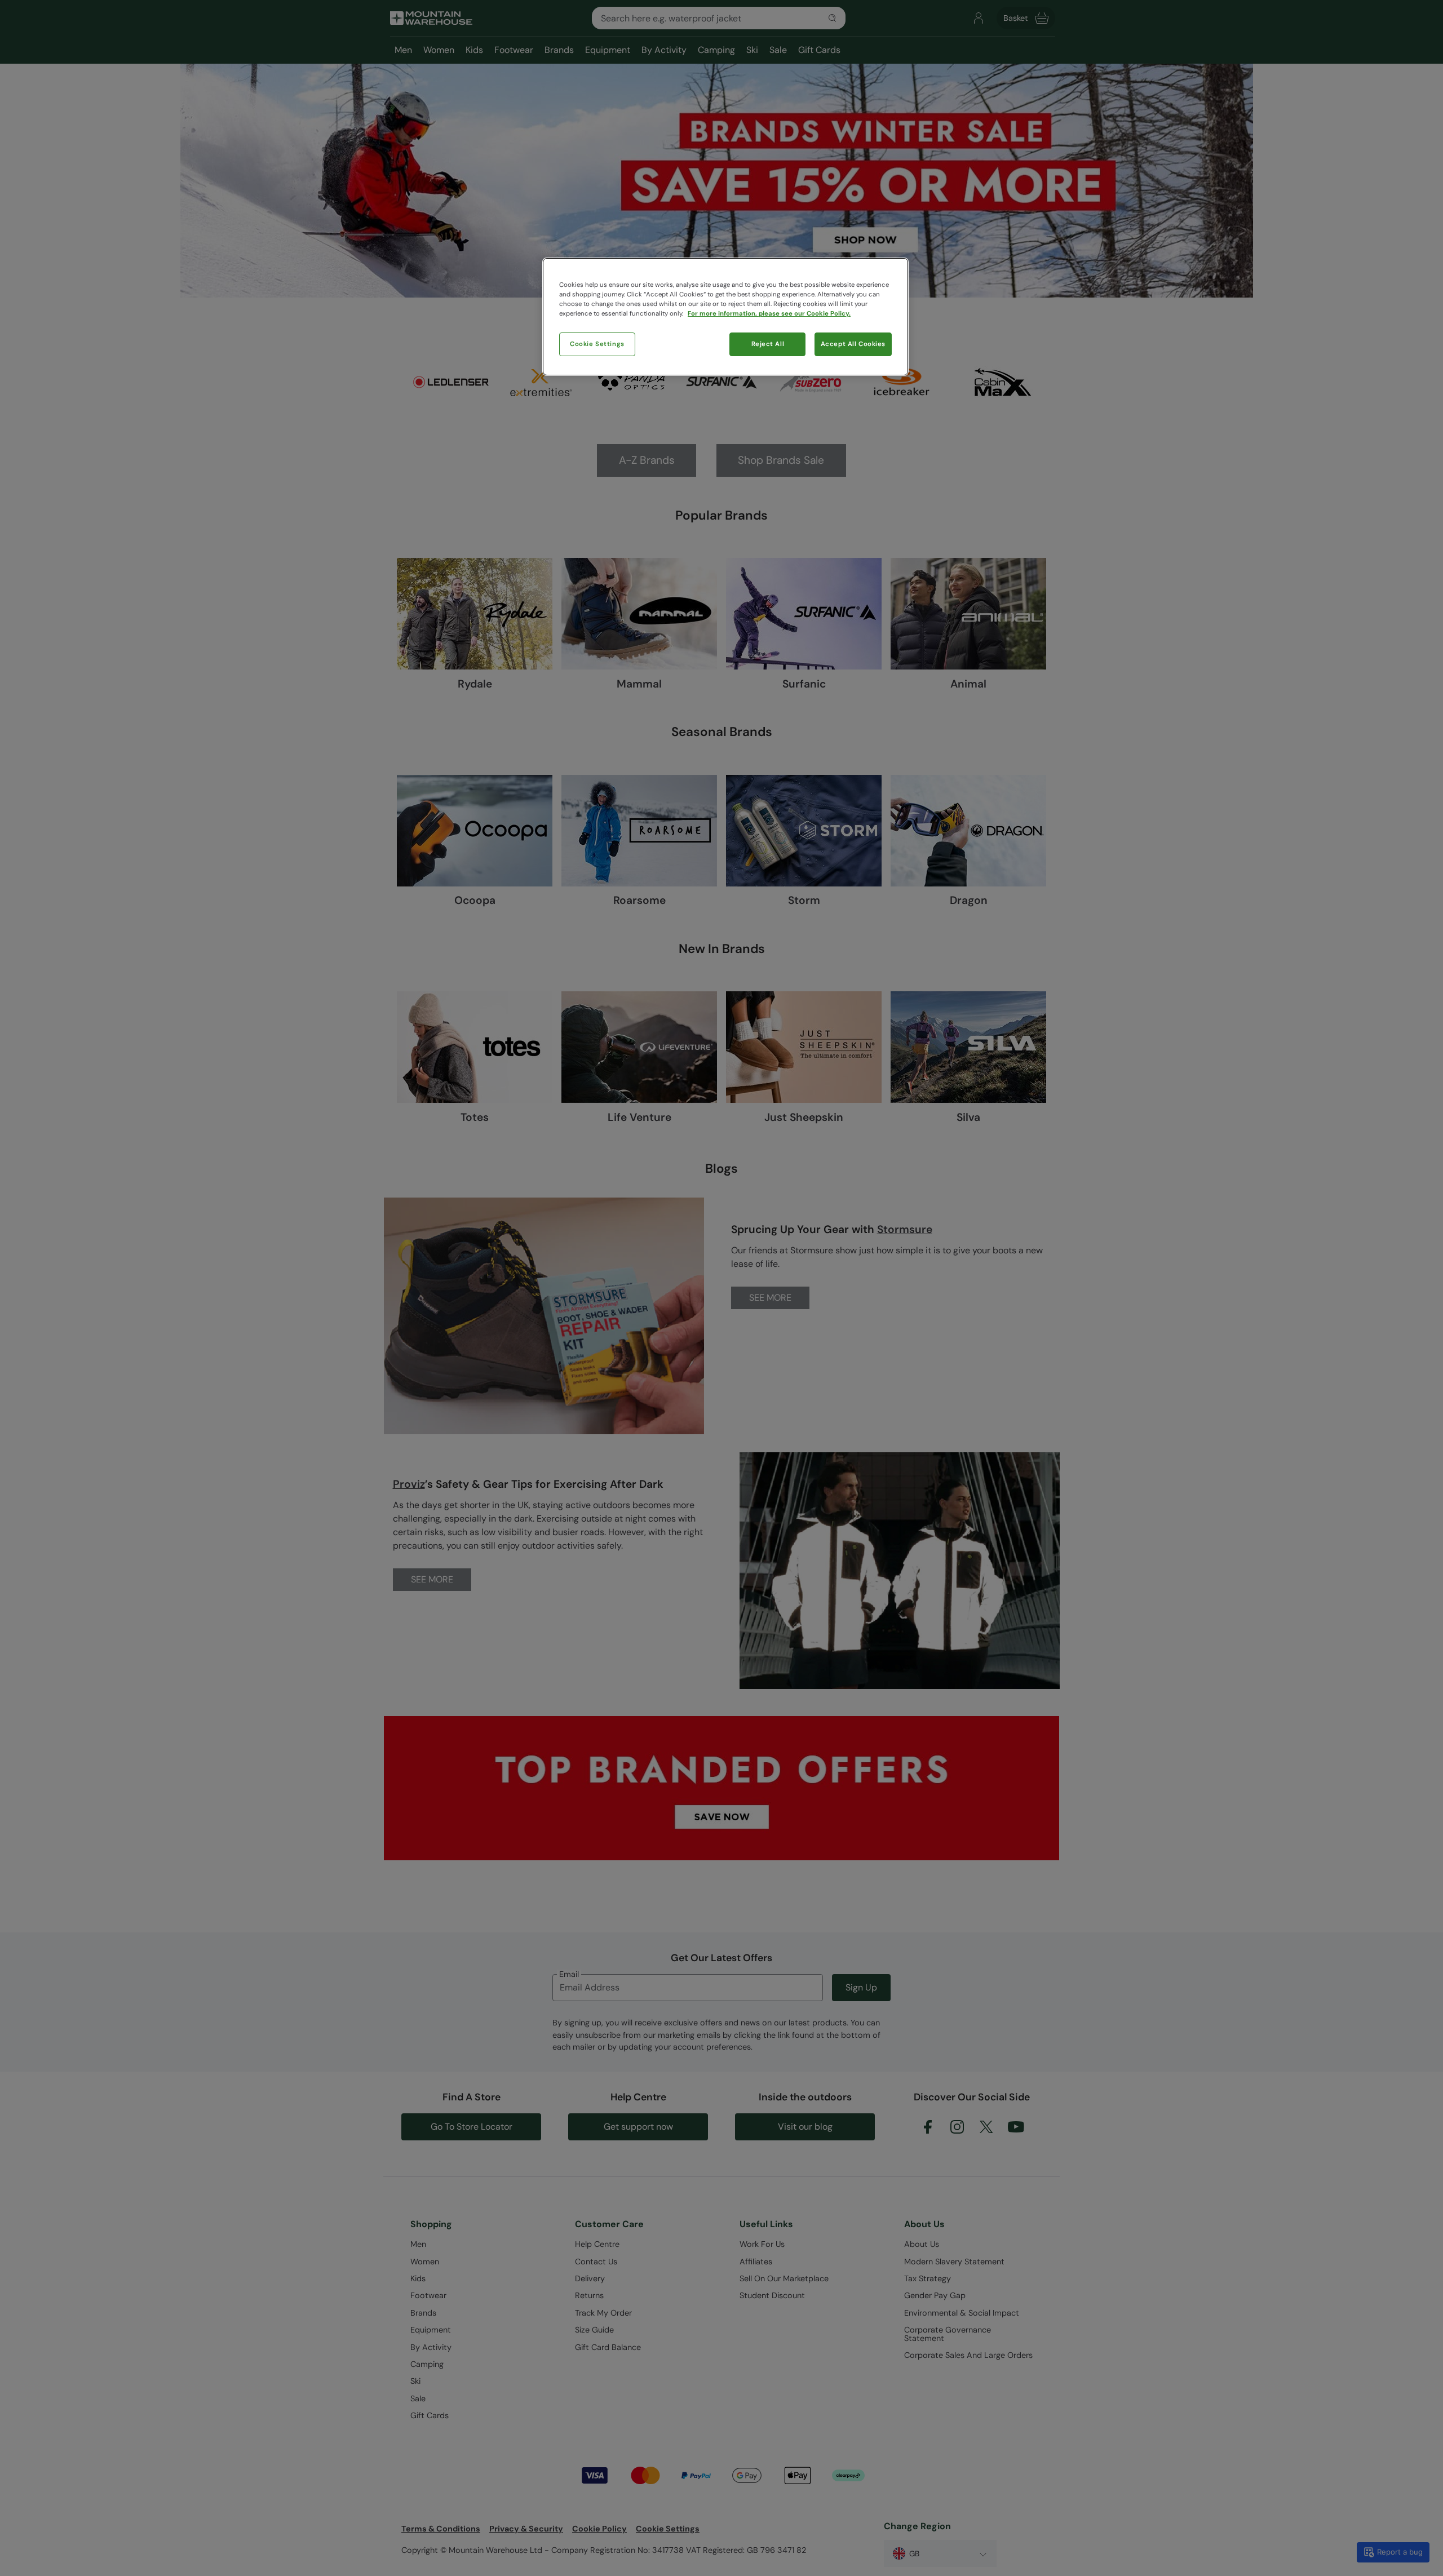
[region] (725, 317)
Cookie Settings (597, 344)
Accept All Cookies (853, 344)
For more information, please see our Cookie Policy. (769, 314)
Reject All (768, 344)
